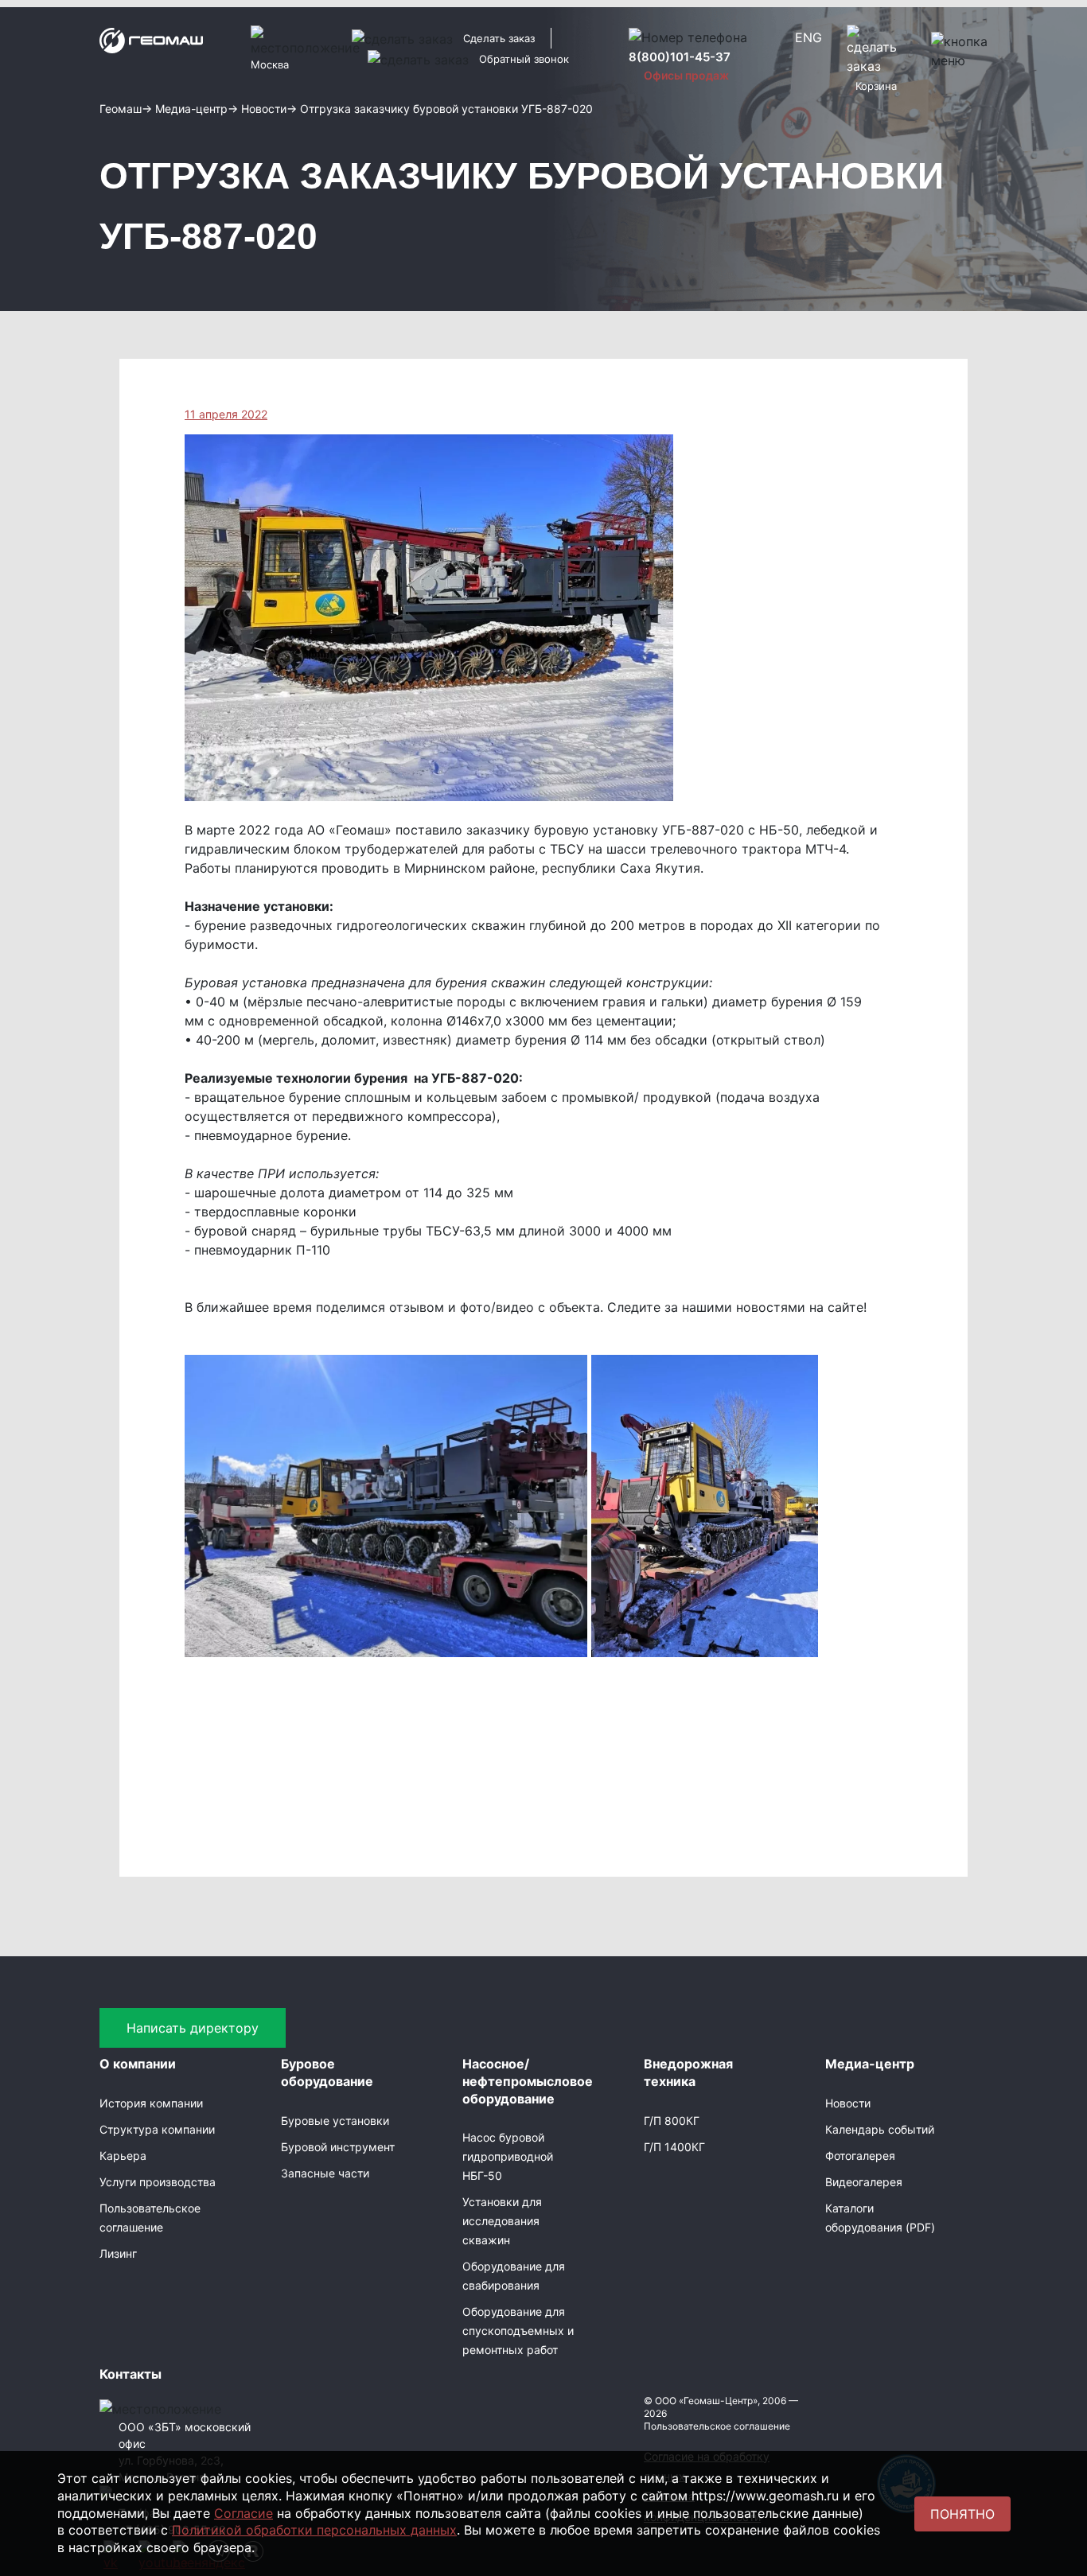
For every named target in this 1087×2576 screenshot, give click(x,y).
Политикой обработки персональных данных (314, 2530)
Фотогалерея (860, 2156)
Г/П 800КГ (672, 2121)
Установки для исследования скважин (502, 2221)
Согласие (244, 2513)
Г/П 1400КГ (674, 2147)
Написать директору (193, 2028)
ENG (808, 37)
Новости (848, 2103)
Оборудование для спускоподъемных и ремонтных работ (518, 2331)
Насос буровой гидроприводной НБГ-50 (508, 2156)
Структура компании (157, 2129)
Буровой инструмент (338, 2147)
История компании (151, 2103)
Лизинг (118, 2253)
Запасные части (325, 2173)
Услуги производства (158, 2182)
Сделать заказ (499, 38)
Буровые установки (335, 2121)
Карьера (123, 2156)
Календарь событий (880, 2129)
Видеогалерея (864, 2182)
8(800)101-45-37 (680, 57)
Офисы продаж (686, 75)
